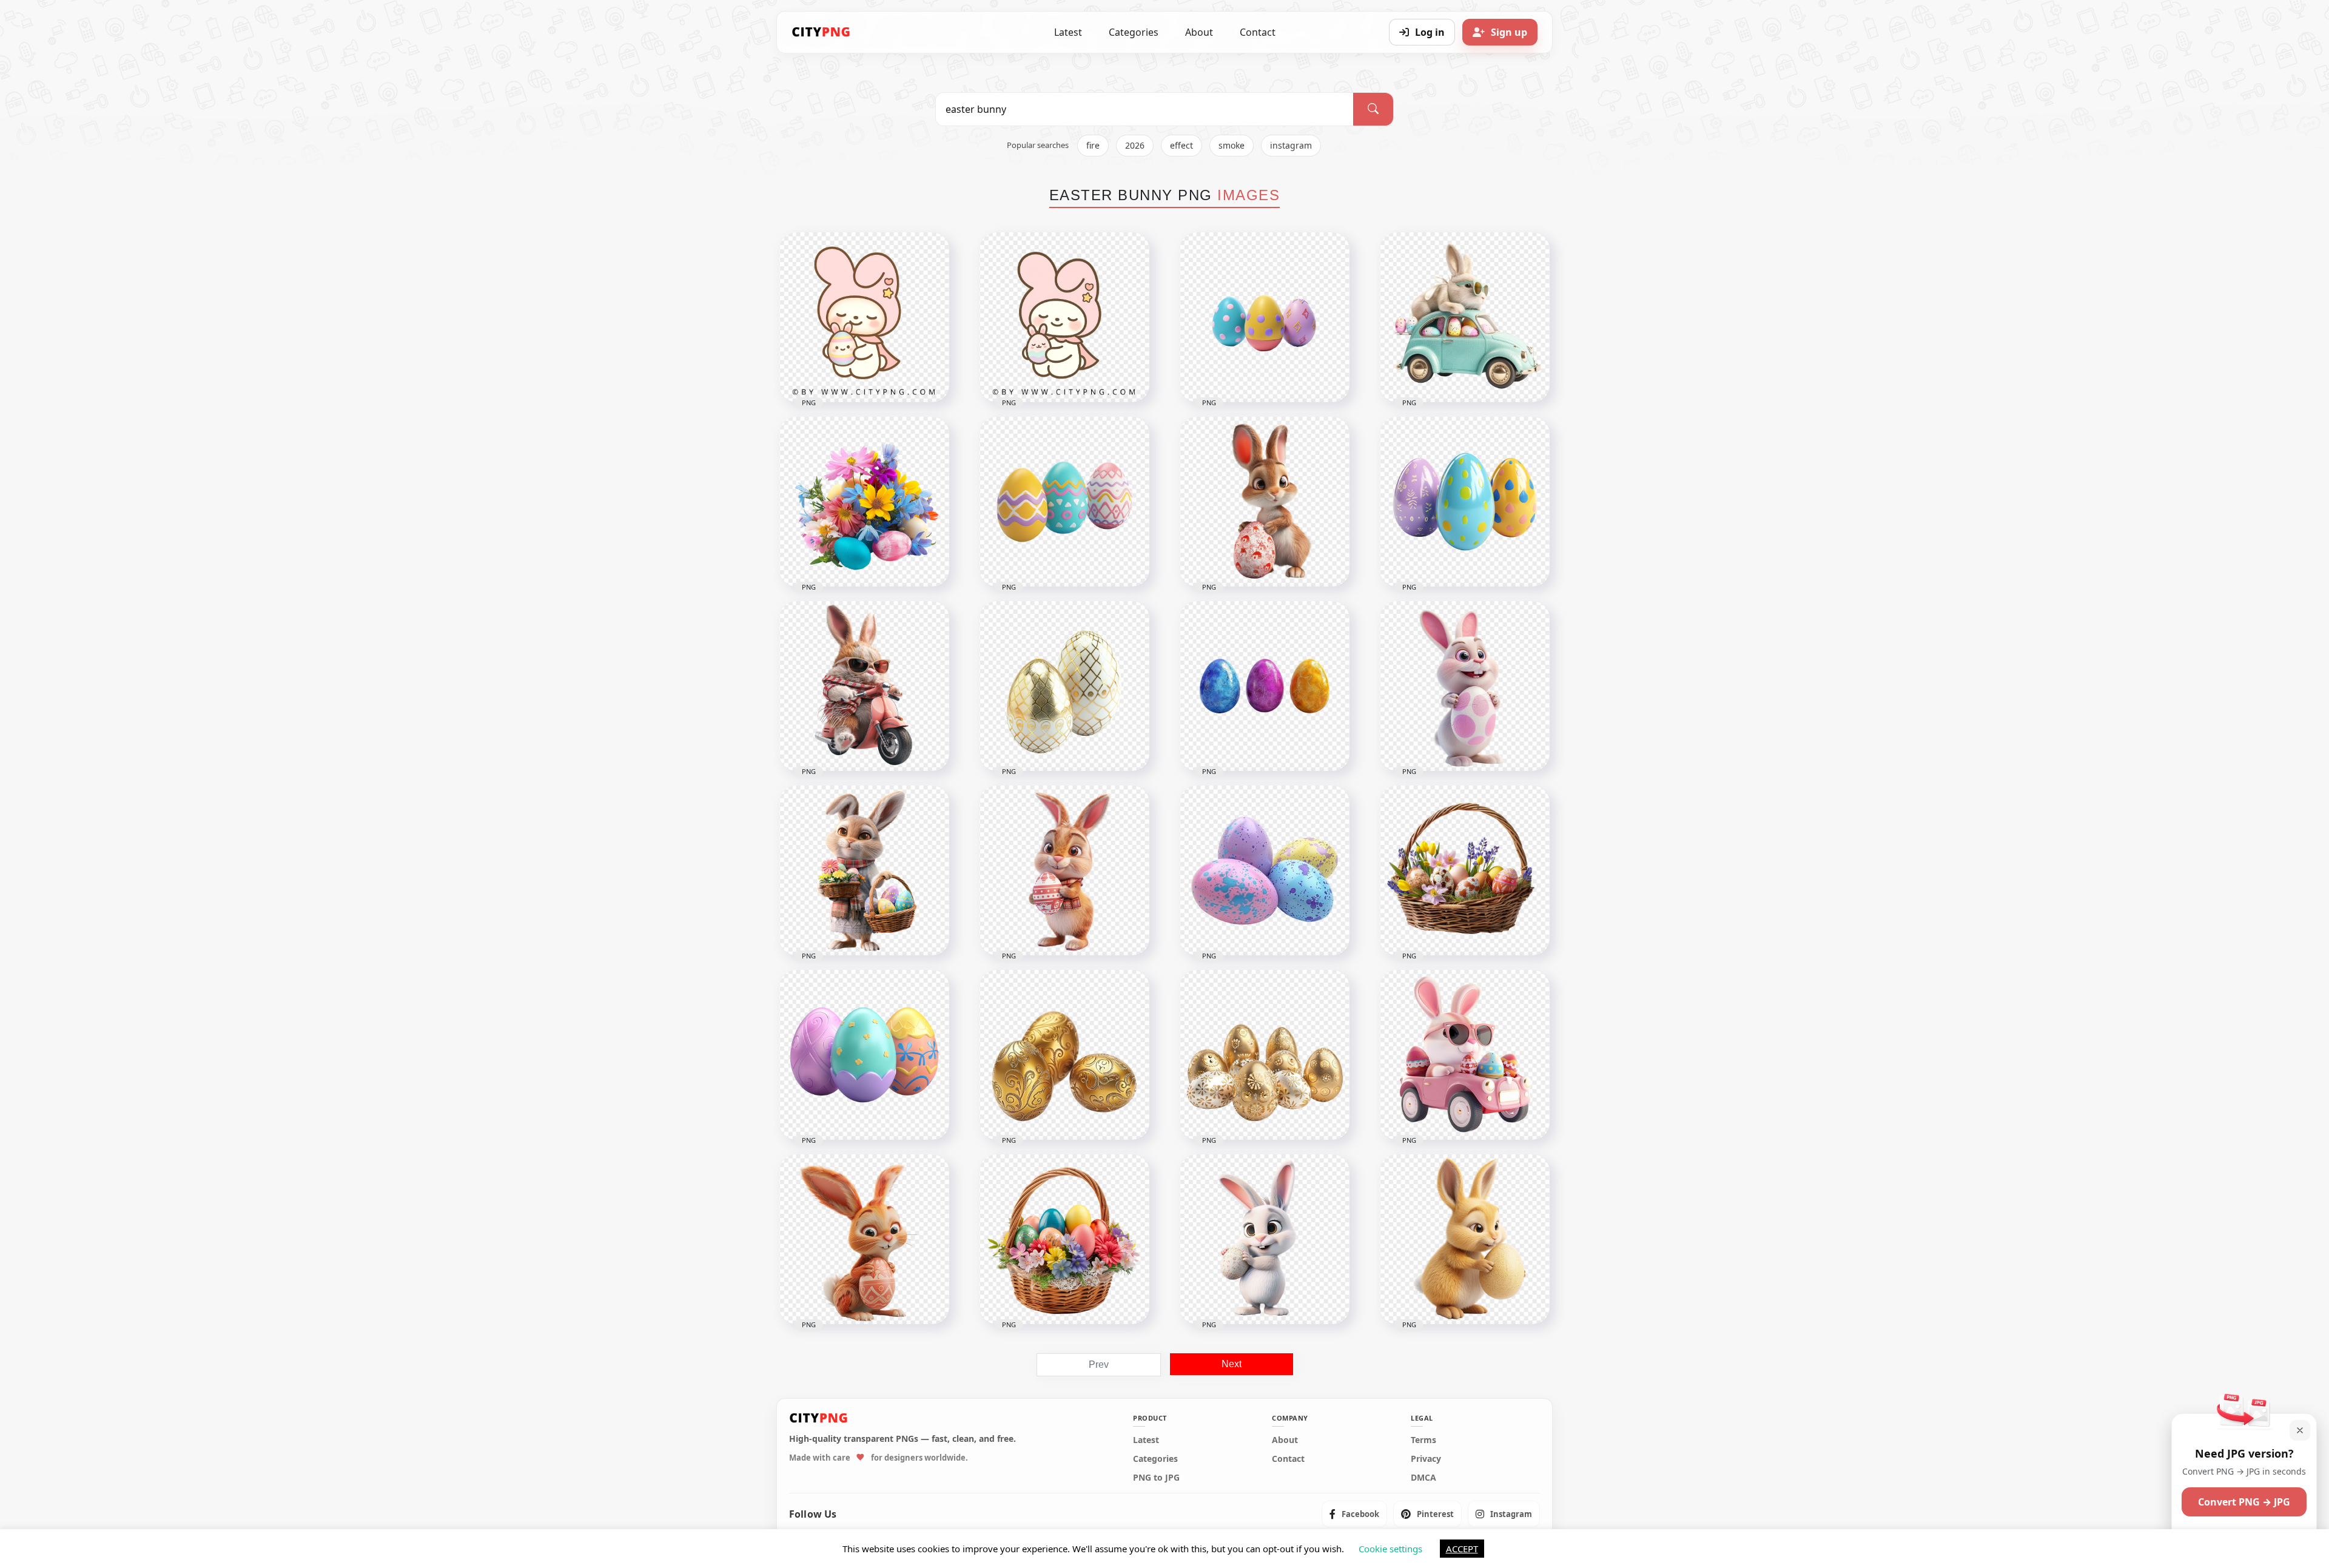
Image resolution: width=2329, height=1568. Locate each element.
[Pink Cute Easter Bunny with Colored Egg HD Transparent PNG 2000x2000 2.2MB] (1465, 686)
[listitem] (1354, 1514)
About (1199, 32)
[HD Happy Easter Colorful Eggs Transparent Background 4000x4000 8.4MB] (1265, 870)
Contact (1258, 32)
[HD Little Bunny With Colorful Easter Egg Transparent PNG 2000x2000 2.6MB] (864, 1239)
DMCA (1423, 1478)
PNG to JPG (1156, 1478)
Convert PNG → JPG (2244, 1502)
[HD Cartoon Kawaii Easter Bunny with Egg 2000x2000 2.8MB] (1465, 1239)
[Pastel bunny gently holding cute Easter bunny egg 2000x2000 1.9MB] (1064, 317)
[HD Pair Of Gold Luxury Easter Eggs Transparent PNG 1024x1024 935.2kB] (1064, 686)
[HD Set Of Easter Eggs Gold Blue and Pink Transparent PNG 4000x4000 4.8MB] (1265, 686)
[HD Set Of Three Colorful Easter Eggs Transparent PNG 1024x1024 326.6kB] (1265, 317)
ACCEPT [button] (1462, 1549)
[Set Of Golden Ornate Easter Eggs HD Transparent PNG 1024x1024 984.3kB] (1064, 1055)
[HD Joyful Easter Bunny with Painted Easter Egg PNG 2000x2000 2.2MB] (1064, 870)
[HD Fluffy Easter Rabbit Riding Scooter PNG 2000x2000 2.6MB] (864, 686)
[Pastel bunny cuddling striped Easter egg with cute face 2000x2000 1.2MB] (864, 317)
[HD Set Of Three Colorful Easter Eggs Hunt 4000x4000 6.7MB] (864, 1055)
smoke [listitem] (1232, 145)
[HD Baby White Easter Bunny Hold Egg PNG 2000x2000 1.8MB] (1265, 1239)
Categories (1134, 32)
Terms (1423, 1440)
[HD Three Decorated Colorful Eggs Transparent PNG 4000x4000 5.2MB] (1465, 502)
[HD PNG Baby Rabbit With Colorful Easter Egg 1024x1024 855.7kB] (1265, 502)
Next (1232, 1364)
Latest (1068, 32)
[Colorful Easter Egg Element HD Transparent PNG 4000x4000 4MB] (1064, 502)
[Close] (2300, 1430)
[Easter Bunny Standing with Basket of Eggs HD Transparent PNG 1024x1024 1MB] (864, 870)
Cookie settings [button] (1390, 1549)
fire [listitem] (1093, 145)
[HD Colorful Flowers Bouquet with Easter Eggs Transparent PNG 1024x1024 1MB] (864, 502)
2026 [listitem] (1135, 145)
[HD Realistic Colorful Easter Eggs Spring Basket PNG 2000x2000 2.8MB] (1465, 870)
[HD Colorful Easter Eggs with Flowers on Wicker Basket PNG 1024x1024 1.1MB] (1064, 1239)
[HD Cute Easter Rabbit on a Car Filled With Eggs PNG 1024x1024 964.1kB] (1465, 317)
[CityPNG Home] (821, 32)
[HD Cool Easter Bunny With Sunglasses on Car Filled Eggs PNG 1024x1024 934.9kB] (1465, 1055)
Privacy (1426, 1459)
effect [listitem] (1181, 145)
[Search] (1373, 109)
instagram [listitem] (1291, 145)
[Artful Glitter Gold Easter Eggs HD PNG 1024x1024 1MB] (1265, 1055)
